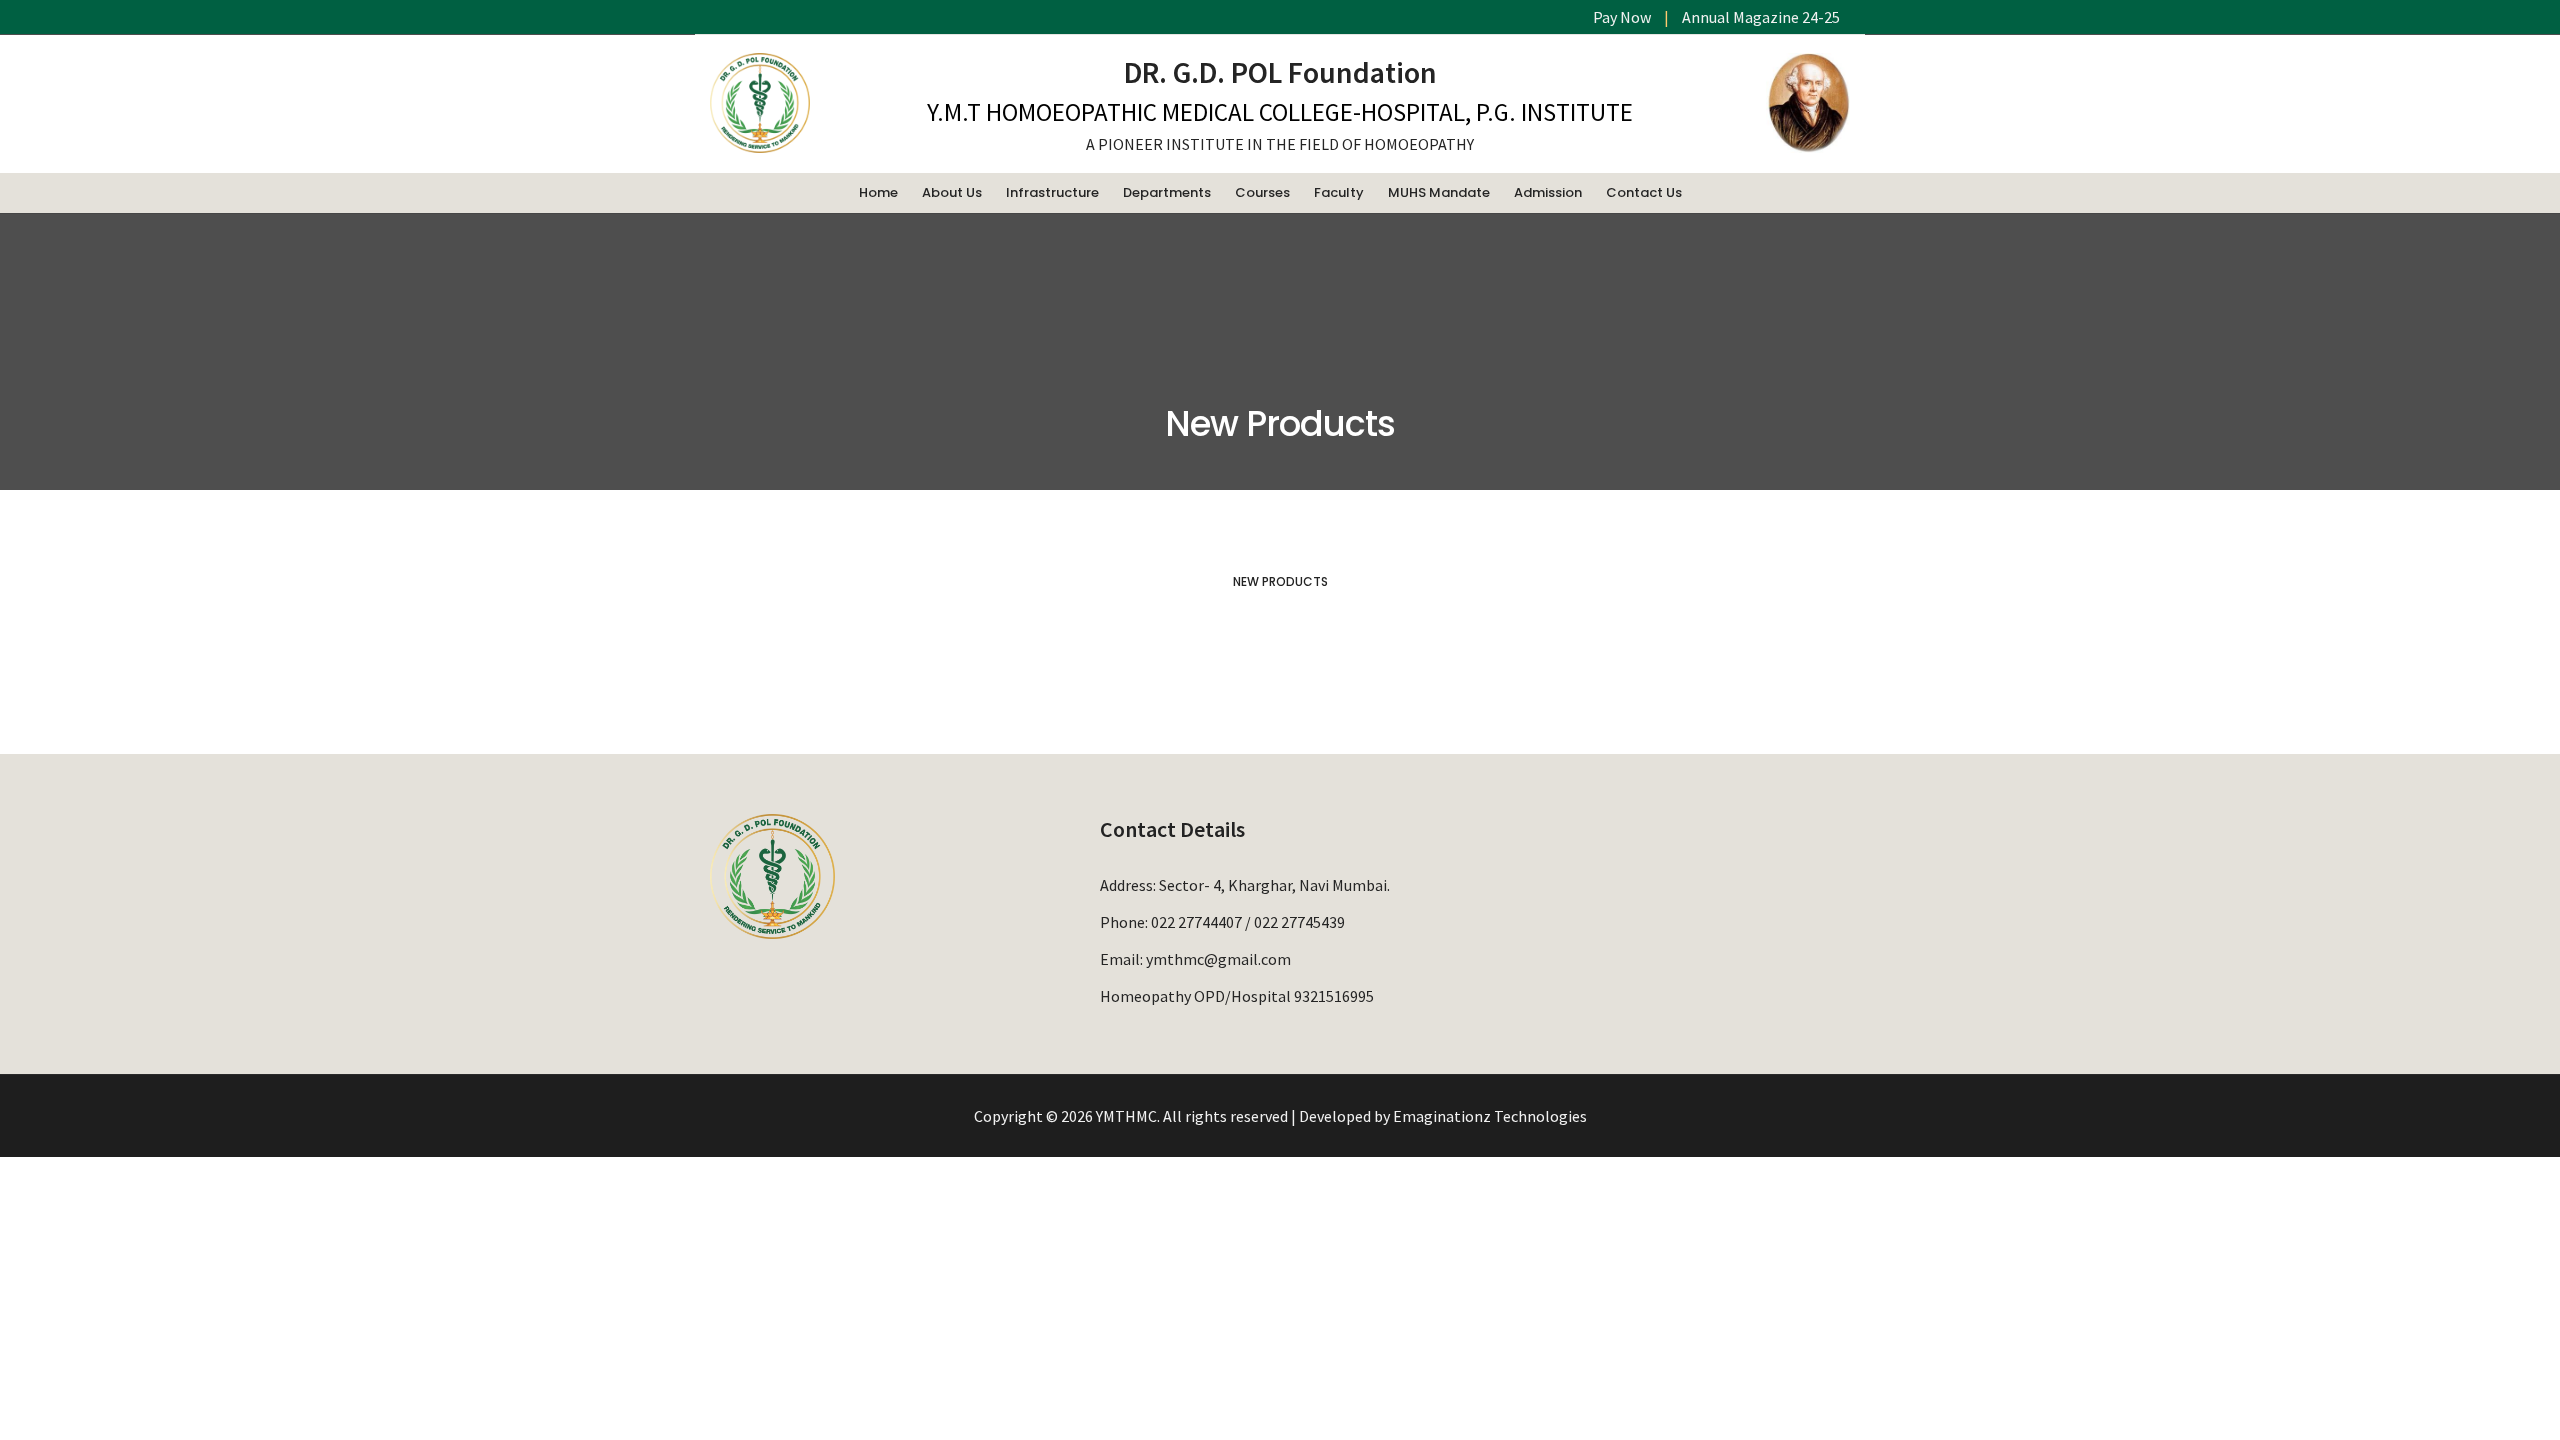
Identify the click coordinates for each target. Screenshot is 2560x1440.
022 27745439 (1299, 922)
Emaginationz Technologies (1490, 1116)
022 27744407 (1196, 922)
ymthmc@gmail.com (1218, 959)
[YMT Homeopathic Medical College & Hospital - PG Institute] (760, 143)
